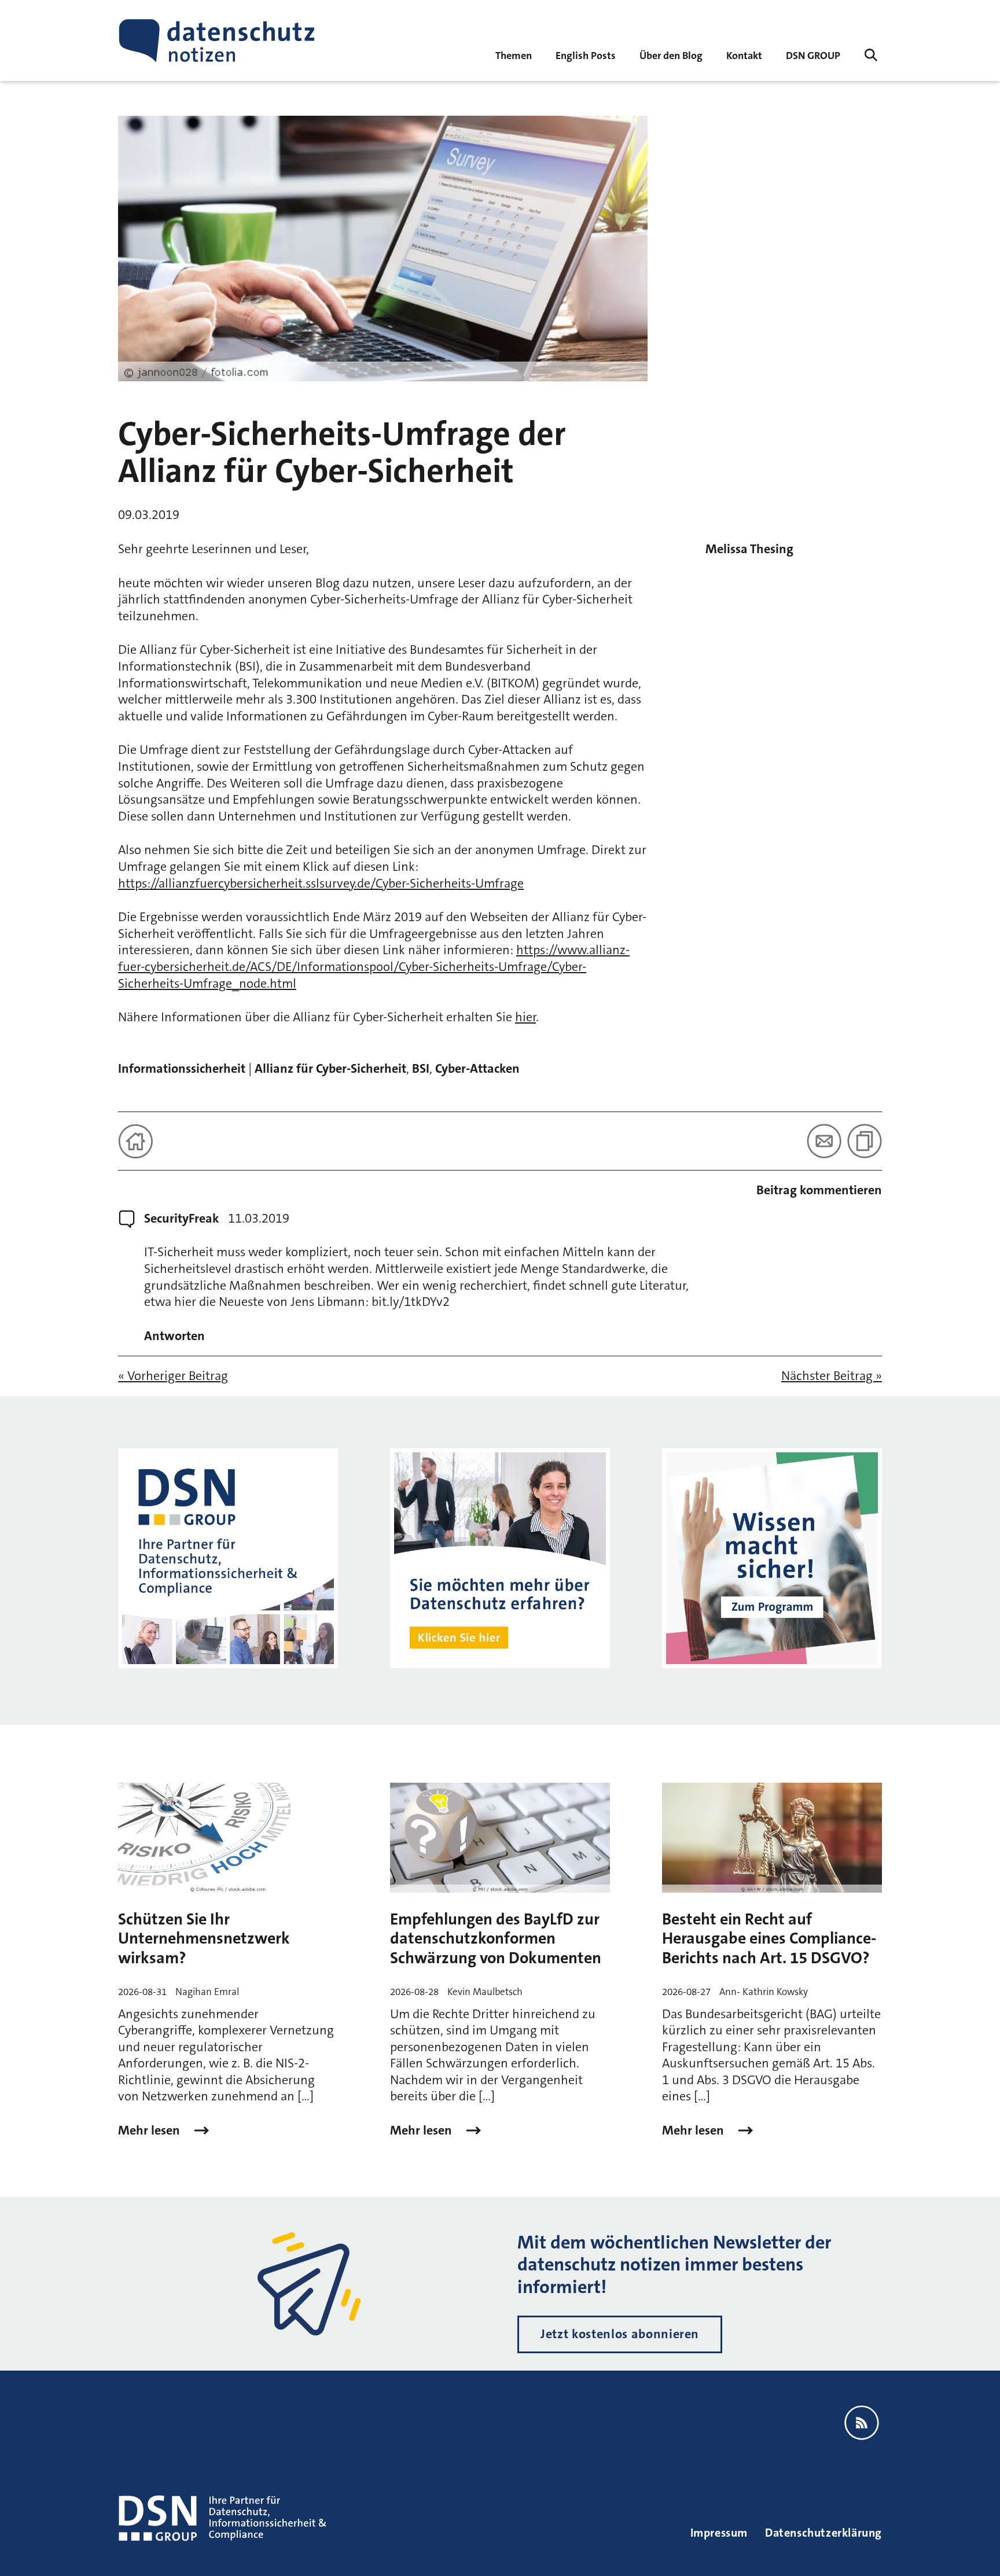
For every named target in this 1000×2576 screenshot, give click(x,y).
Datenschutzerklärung (823, 2533)
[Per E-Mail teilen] (824, 1141)
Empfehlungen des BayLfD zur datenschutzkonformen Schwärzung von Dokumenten (496, 1939)
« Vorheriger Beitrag (173, 1376)
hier (525, 1017)
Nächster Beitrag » (832, 1376)
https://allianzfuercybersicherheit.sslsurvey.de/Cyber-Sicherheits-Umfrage (321, 883)
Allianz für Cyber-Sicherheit (330, 1068)
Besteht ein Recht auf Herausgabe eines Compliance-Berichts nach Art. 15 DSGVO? (769, 1939)
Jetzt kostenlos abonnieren (620, 2334)
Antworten (174, 1336)
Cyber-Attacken (477, 1068)
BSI (421, 1068)
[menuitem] (813, 55)
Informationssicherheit (182, 1068)
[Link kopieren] (865, 1141)
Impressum (719, 2533)
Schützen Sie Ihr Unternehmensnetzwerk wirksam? (204, 1939)
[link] (586, 55)
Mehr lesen (150, 2130)
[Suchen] (871, 55)
